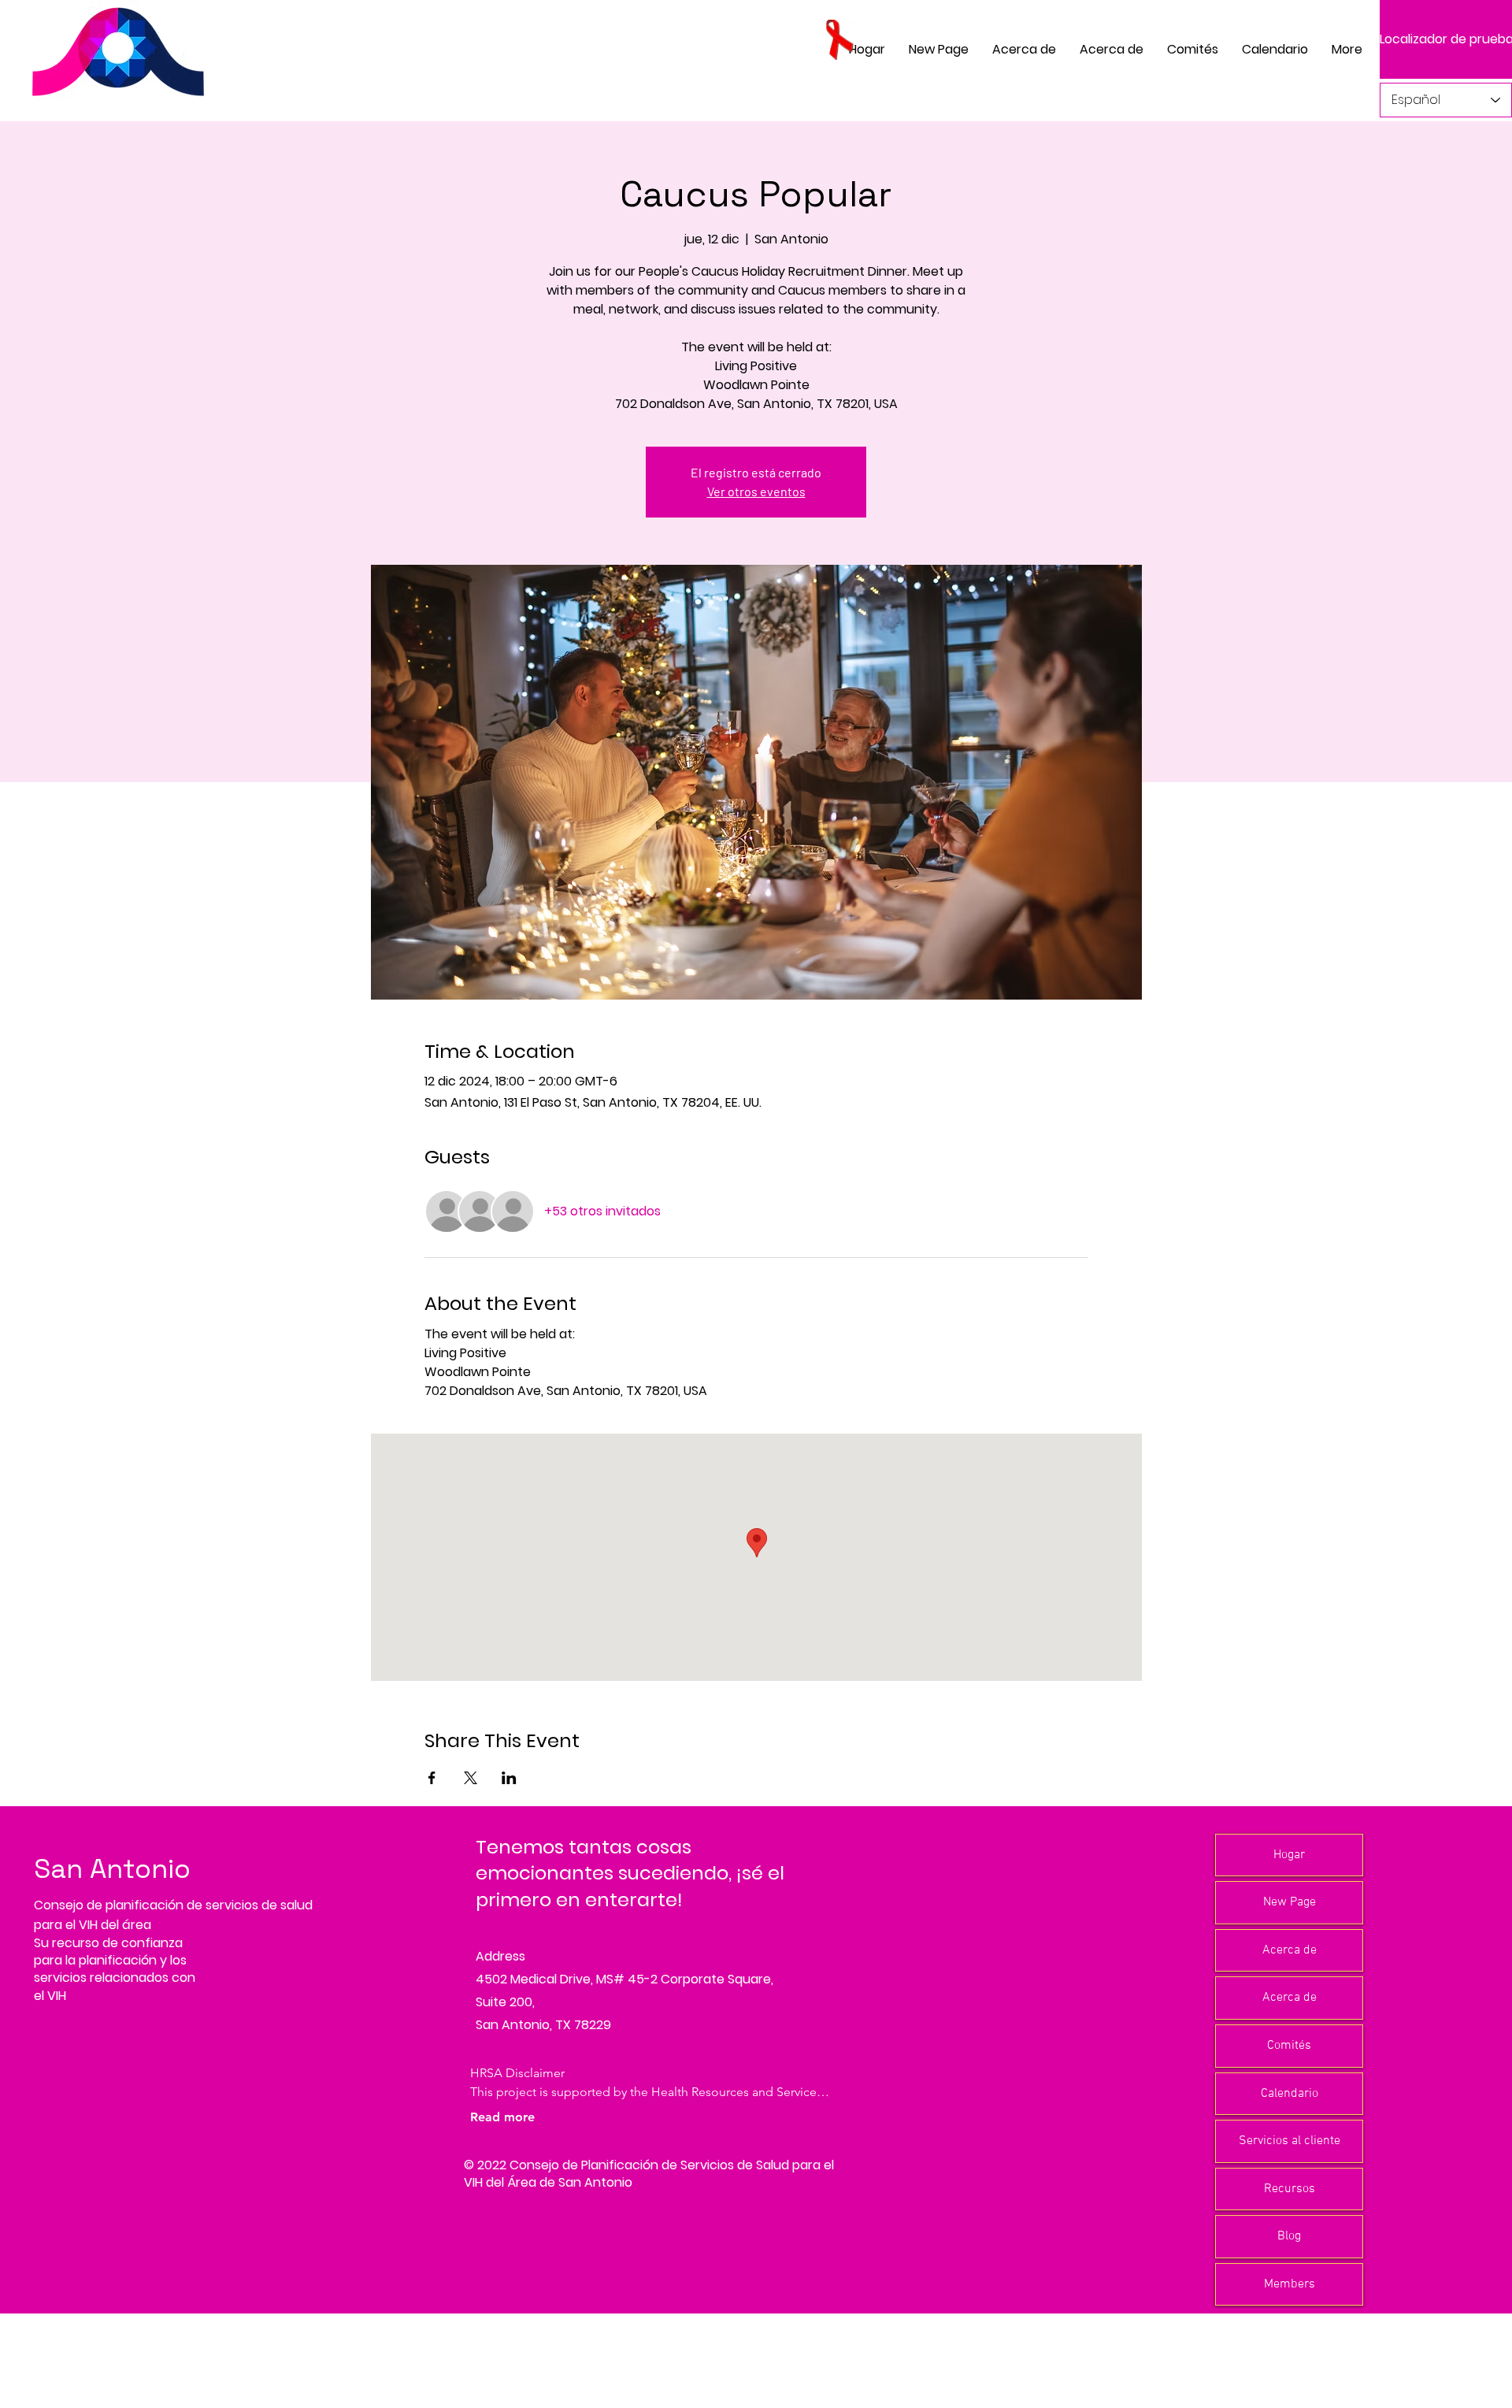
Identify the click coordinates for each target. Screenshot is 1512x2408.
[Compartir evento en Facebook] (432, 1778)
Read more (502, 2117)
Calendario (1290, 2094)
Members (1290, 2284)
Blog (1289, 2236)
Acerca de (1290, 1950)
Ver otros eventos (756, 491)
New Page (1290, 1902)
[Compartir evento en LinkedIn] (509, 1778)
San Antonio (112, 1869)
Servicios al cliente (1290, 2141)
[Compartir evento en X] (471, 1778)
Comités (1289, 2046)
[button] (1193, 49)
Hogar (1289, 1855)
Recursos (1290, 2189)
